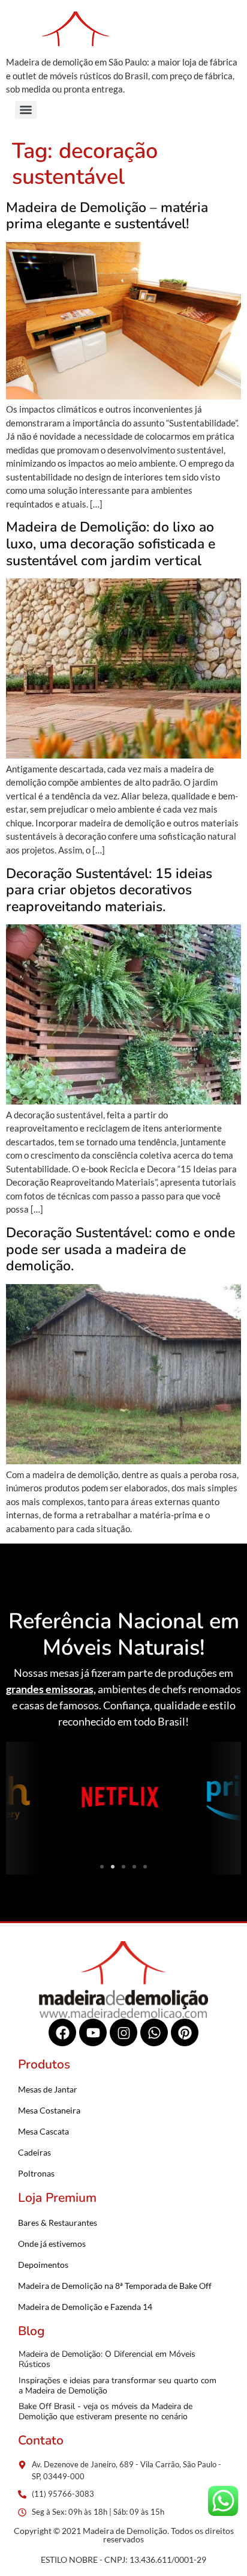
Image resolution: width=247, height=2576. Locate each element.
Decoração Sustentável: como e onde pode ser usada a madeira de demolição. (121, 1249)
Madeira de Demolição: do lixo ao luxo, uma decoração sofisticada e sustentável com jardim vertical (111, 544)
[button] (19, 1799)
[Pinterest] (185, 2032)
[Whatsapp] (154, 2032)
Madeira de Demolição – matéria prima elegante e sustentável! (107, 216)
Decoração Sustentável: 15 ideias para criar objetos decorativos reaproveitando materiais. (109, 890)
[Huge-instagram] (123, 2032)
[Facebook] (62, 2032)
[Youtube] (93, 2032)
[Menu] (26, 110)
